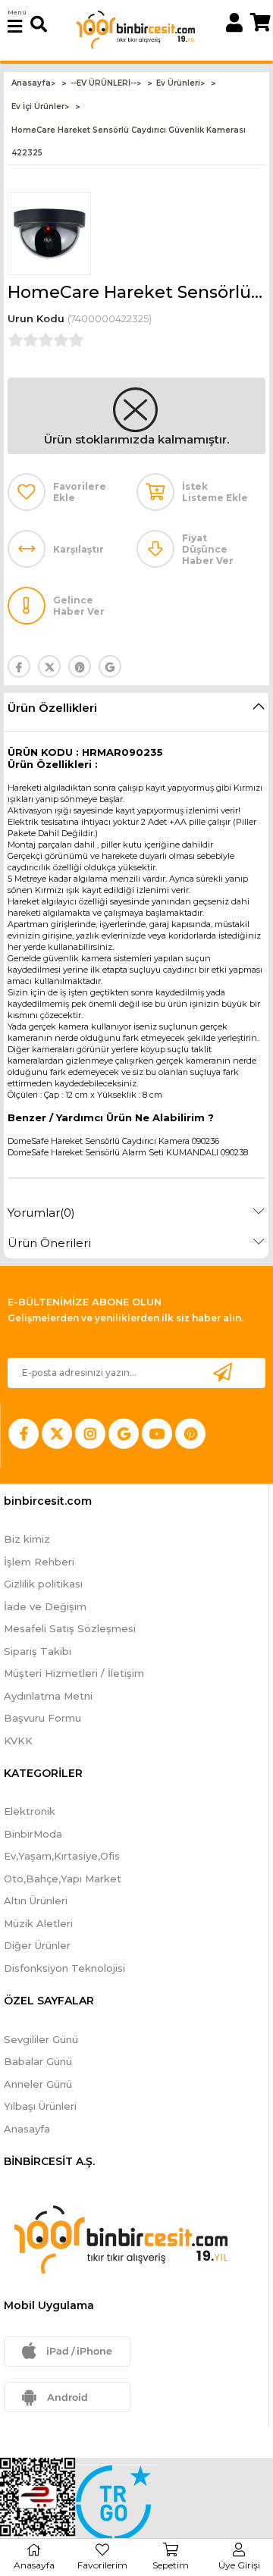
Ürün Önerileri (49, 1243)
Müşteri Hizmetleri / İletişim (74, 1673)
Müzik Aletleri (38, 1923)
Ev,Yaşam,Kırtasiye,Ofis (62, 1856)
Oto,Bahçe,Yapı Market (63, 1879)
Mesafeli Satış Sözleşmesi (70, 1628)
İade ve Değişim (45, 1606)
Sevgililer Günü (41, 2039)
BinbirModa (33, 1834)
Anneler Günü (38, 2084)
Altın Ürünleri (36, 1901)
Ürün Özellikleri (52, 708)
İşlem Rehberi (39, 1562)
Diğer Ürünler (37, 1945)
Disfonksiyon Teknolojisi (64, 1968)
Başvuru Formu (42, 1718)
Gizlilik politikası (43, 1584)
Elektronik (30, 1811)
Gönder (222, 1373)
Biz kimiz (27, 1539)
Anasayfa (27, 2129)
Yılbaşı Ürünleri (40, 2106)
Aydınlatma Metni (48, 1696)
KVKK (18, 1741)
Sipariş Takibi (38, 1651)
